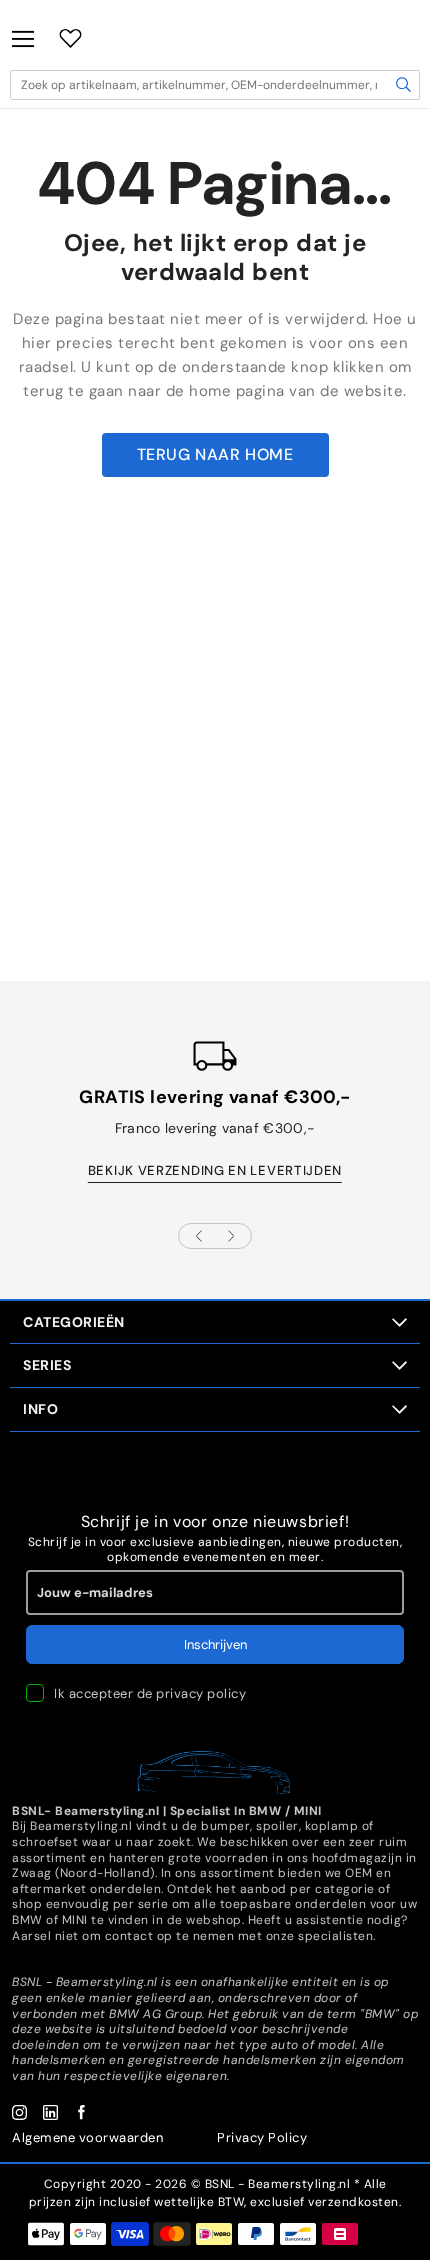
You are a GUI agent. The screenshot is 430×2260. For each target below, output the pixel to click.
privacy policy (201, 1693)
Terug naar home (215, 454)
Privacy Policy (262, 2137)
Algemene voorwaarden (87, 2137)
